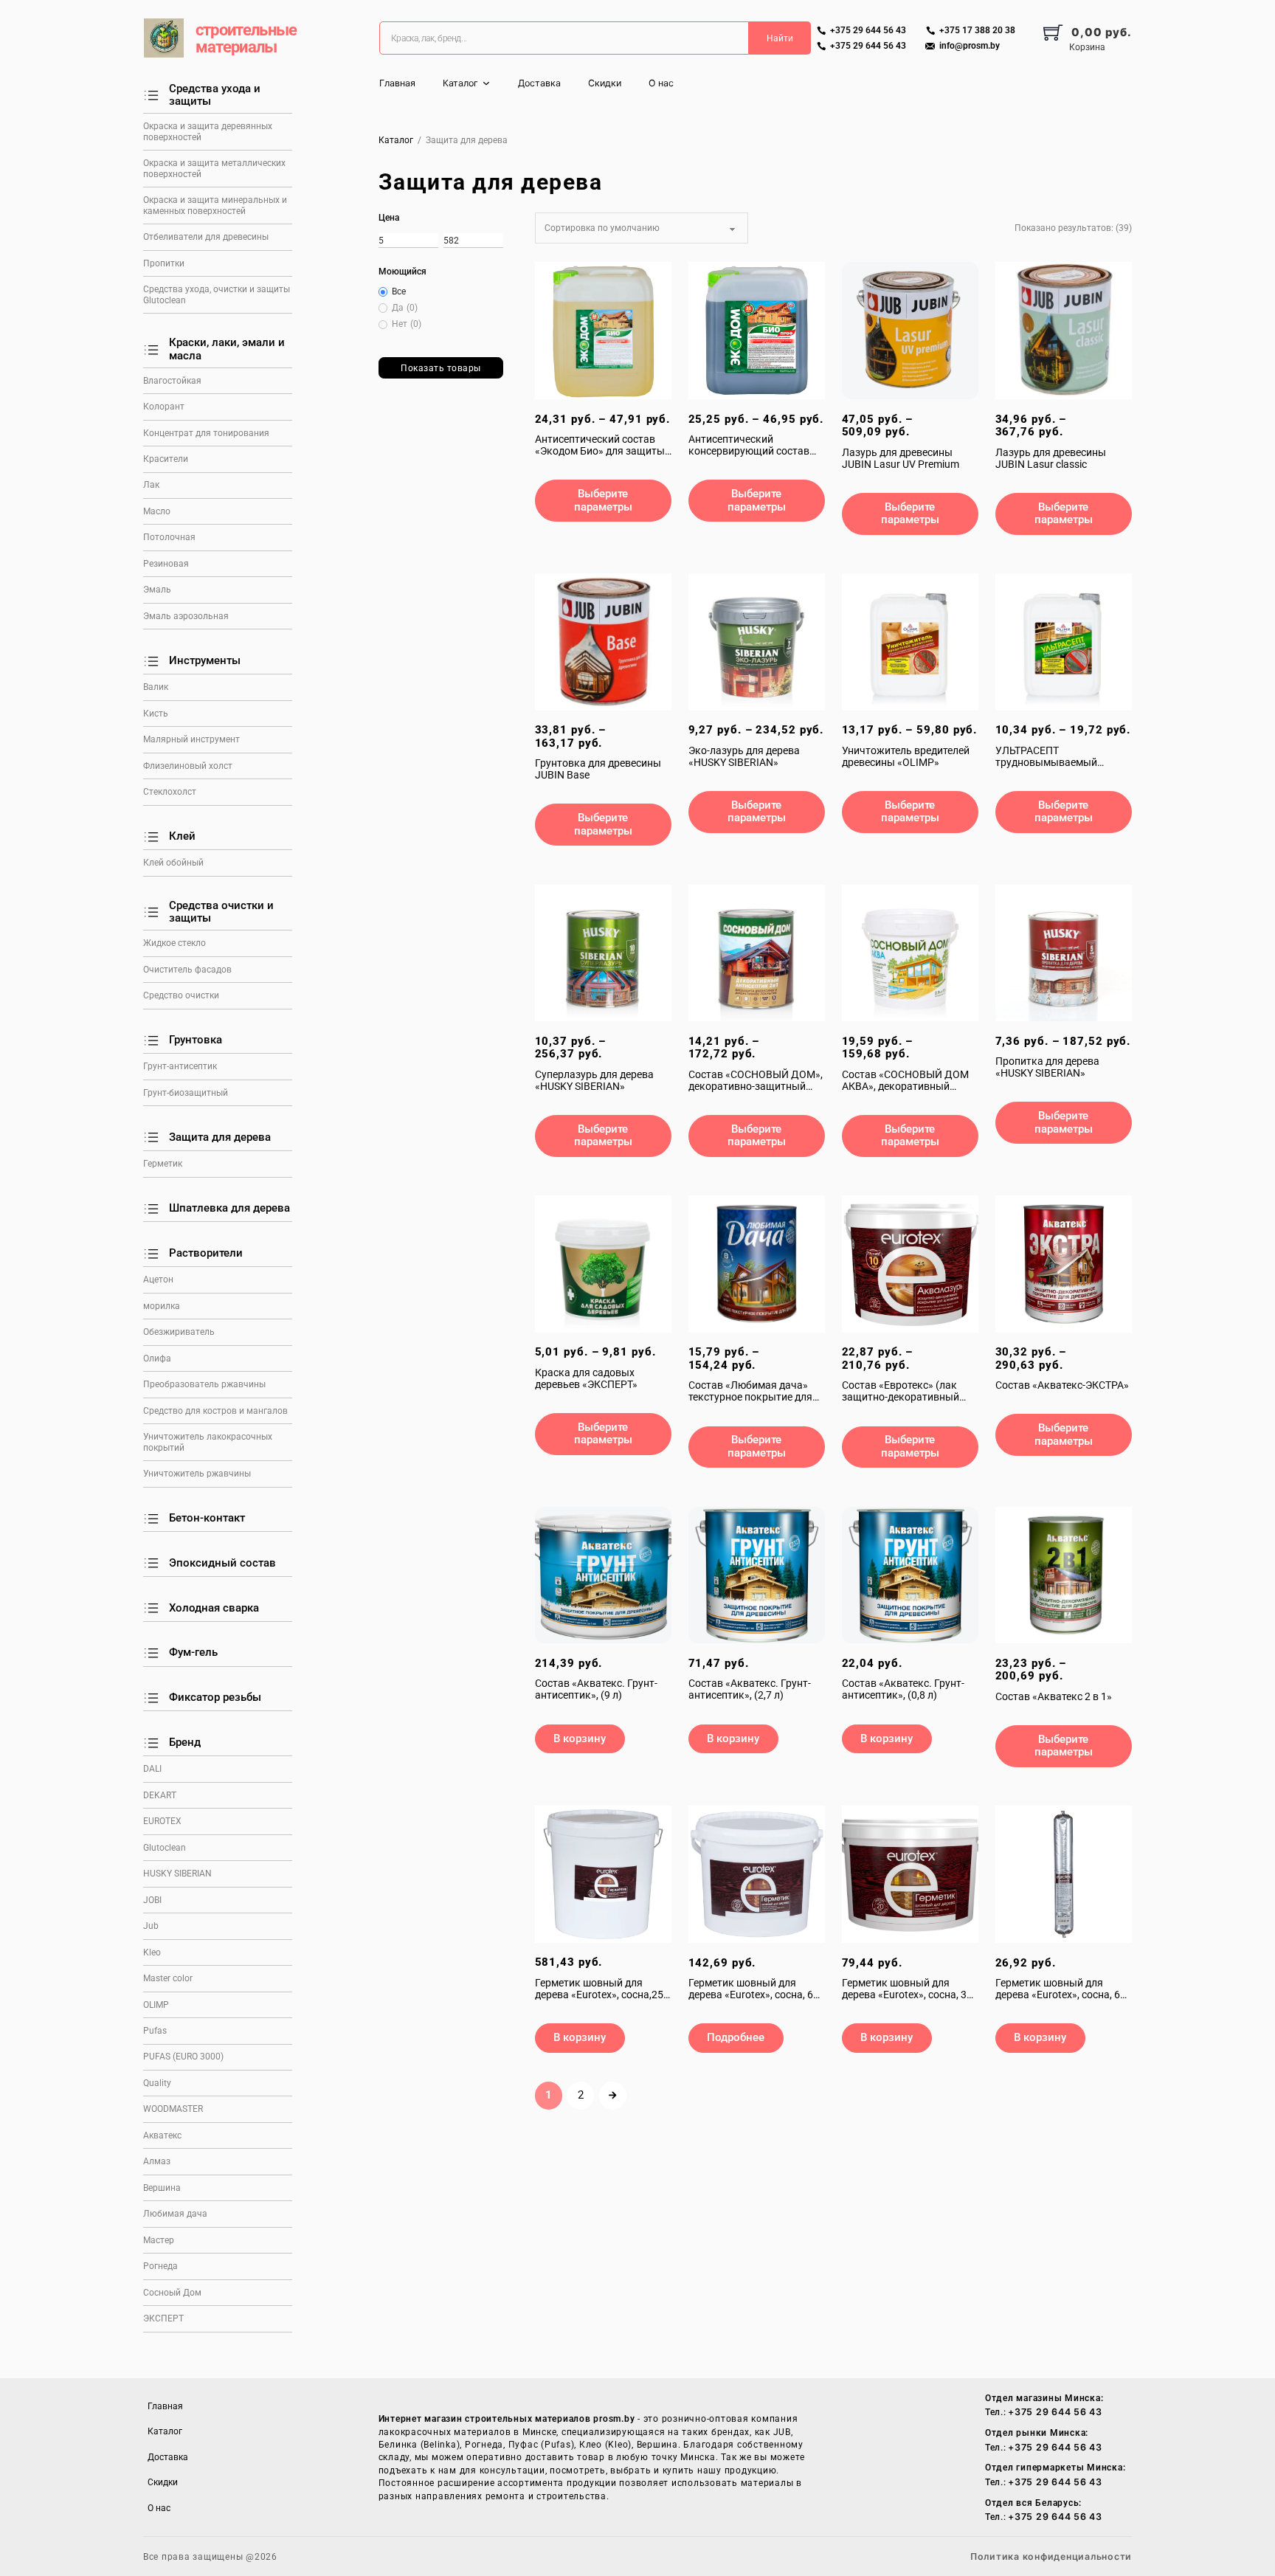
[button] (580, 1739)
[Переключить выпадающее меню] (486, 83)
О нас (661, 83)
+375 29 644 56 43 (1055, 2412)
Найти (780, 38)
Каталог (460, 83)
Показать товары (441, 368)
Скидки (605, 83)
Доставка (539, 83)
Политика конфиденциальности (1051, 2556)
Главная (397, 83)
